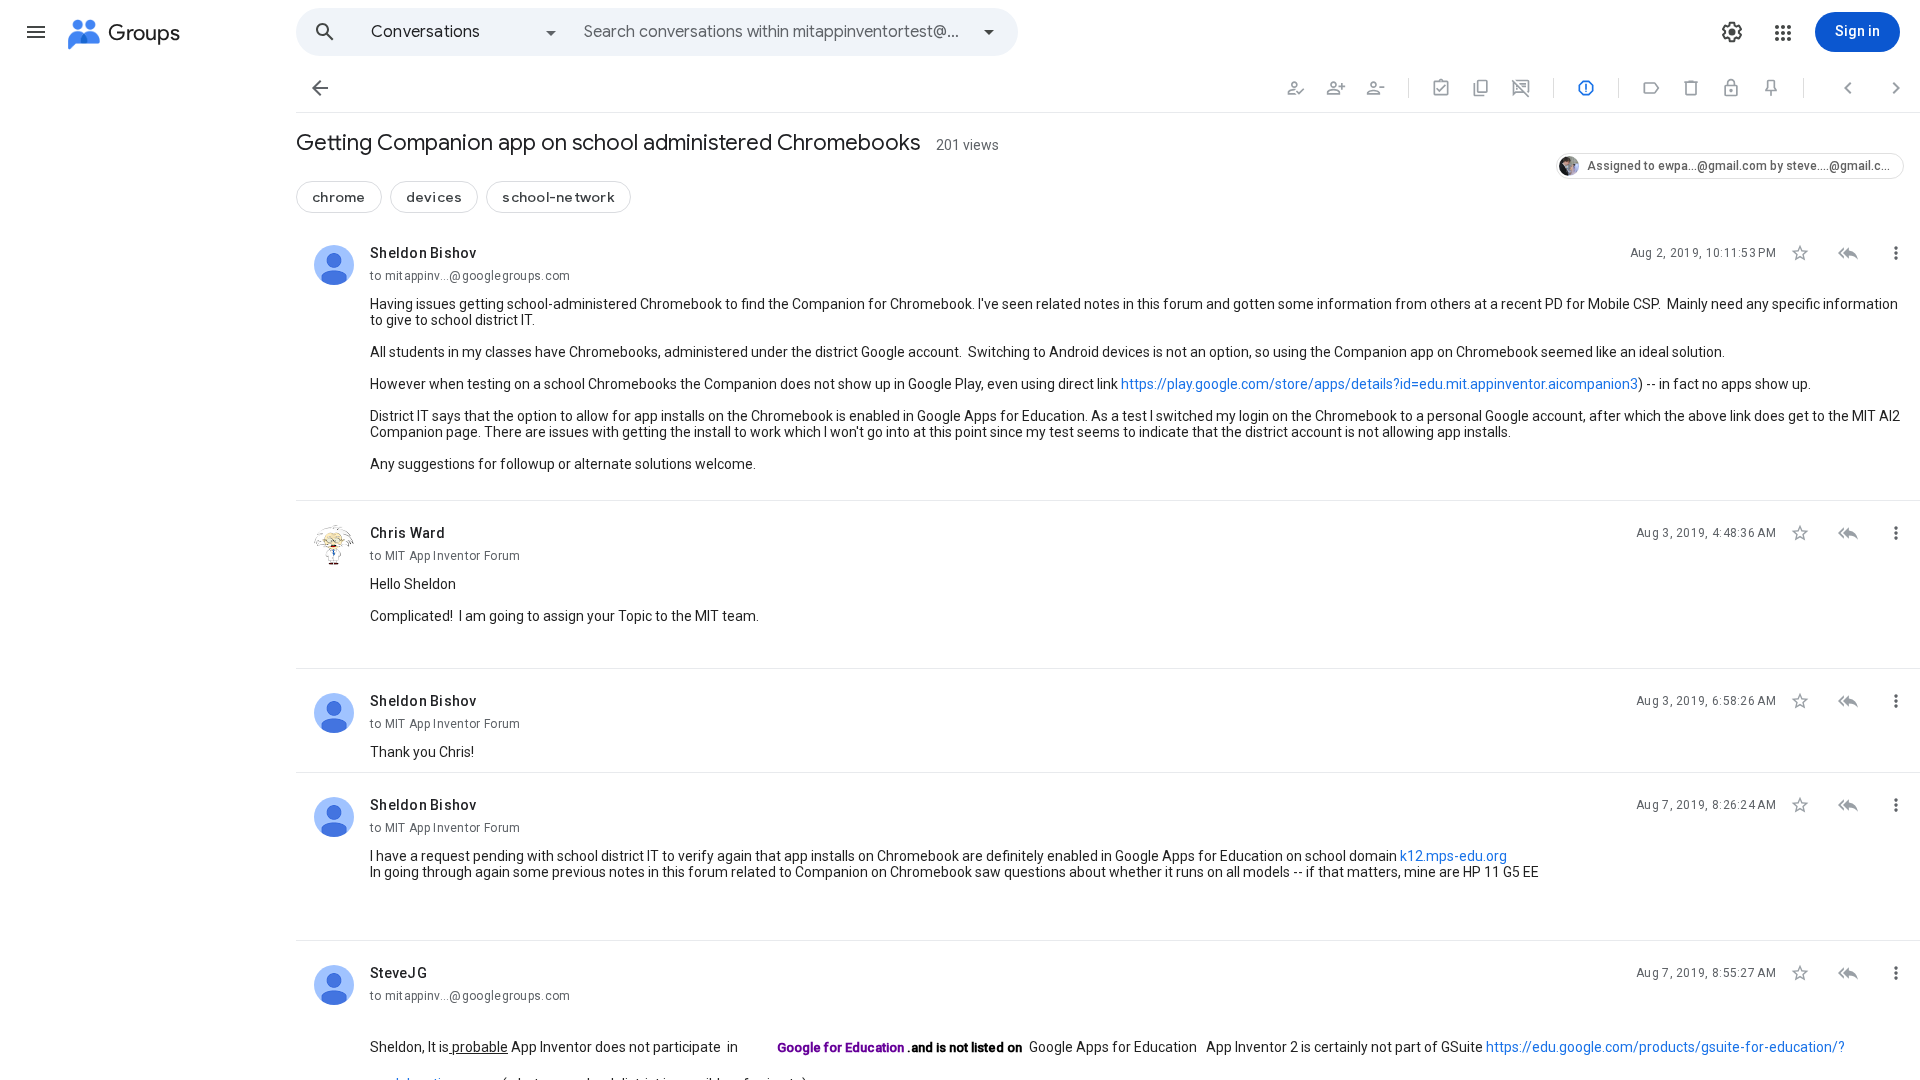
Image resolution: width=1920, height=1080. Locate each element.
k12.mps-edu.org (1453, 856)
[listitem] (1108, 361)
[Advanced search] (989, 32)
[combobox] (776, 32)
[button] (36, 32)
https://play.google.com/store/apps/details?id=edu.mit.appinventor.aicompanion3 (1379, 384)
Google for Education (840, 1047)
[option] (465, 32)
